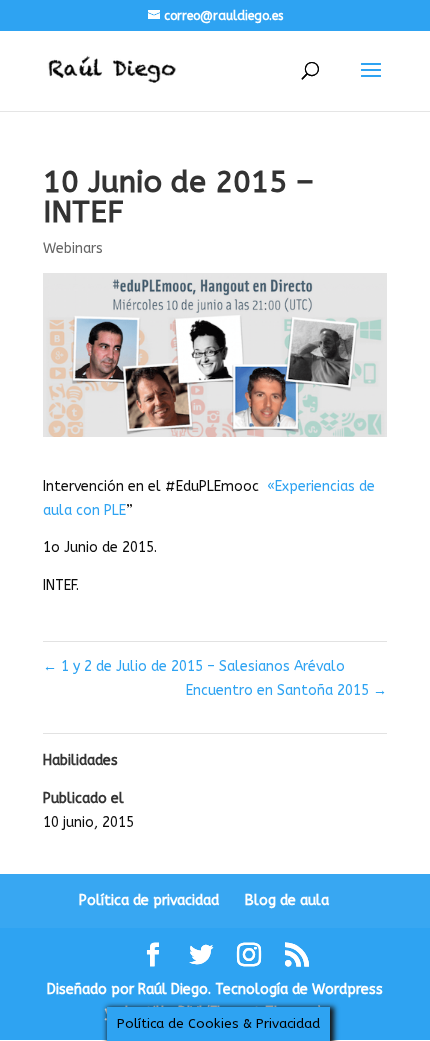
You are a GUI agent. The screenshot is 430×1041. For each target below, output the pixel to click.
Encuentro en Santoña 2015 (286, 690)
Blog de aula (287, 900)
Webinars (73, 248)
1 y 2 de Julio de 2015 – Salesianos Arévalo (194, 666)
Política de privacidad (149, 900)
